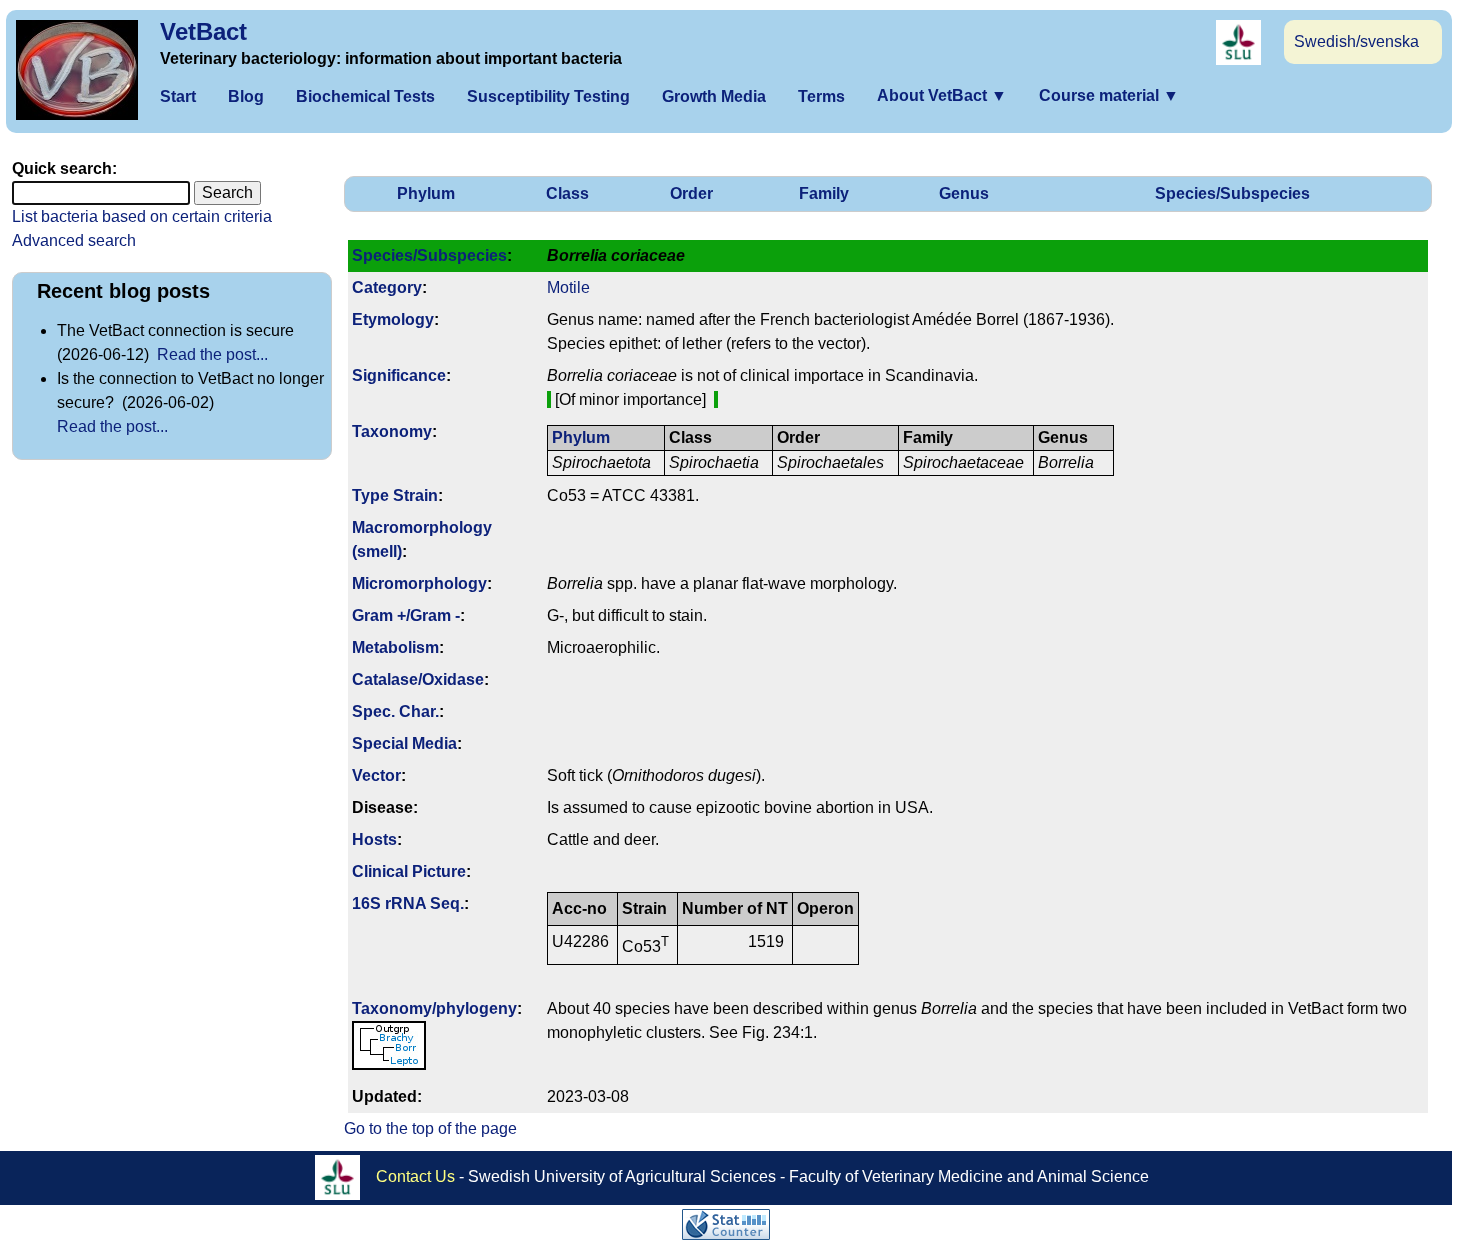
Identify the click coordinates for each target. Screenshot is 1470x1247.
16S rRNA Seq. (408, 903)
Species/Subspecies (1232, 193)
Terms (821, 96)
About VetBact (942, 95)
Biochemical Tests (365, 96)
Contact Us (415, 1175)
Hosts (374, 839)
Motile (568, 287)
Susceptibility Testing (548, 96)
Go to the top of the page (430, 1128)
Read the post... (212, 354)
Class (567, 193)
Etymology (393, 319)
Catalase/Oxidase (418, 679)
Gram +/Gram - (406, 615)
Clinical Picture (409, 871)
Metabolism (395, 647)
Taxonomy (392, 431)
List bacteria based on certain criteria (142, 216)
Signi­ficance (399, 375)
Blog (246, 96)
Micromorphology (419, 583)
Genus (964, 193)
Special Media (404, 743)
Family (824, 193)
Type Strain (395, 495)
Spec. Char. (395, 711)
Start (178, 96)
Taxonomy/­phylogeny (434, 1008)
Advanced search (74, 240)
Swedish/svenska (1356, 41)
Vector (376, 775)
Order (691, 193)
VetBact (203, 31)
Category (387, 287)
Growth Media (714, 96)
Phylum (426, 193)
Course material (1109, 95)
